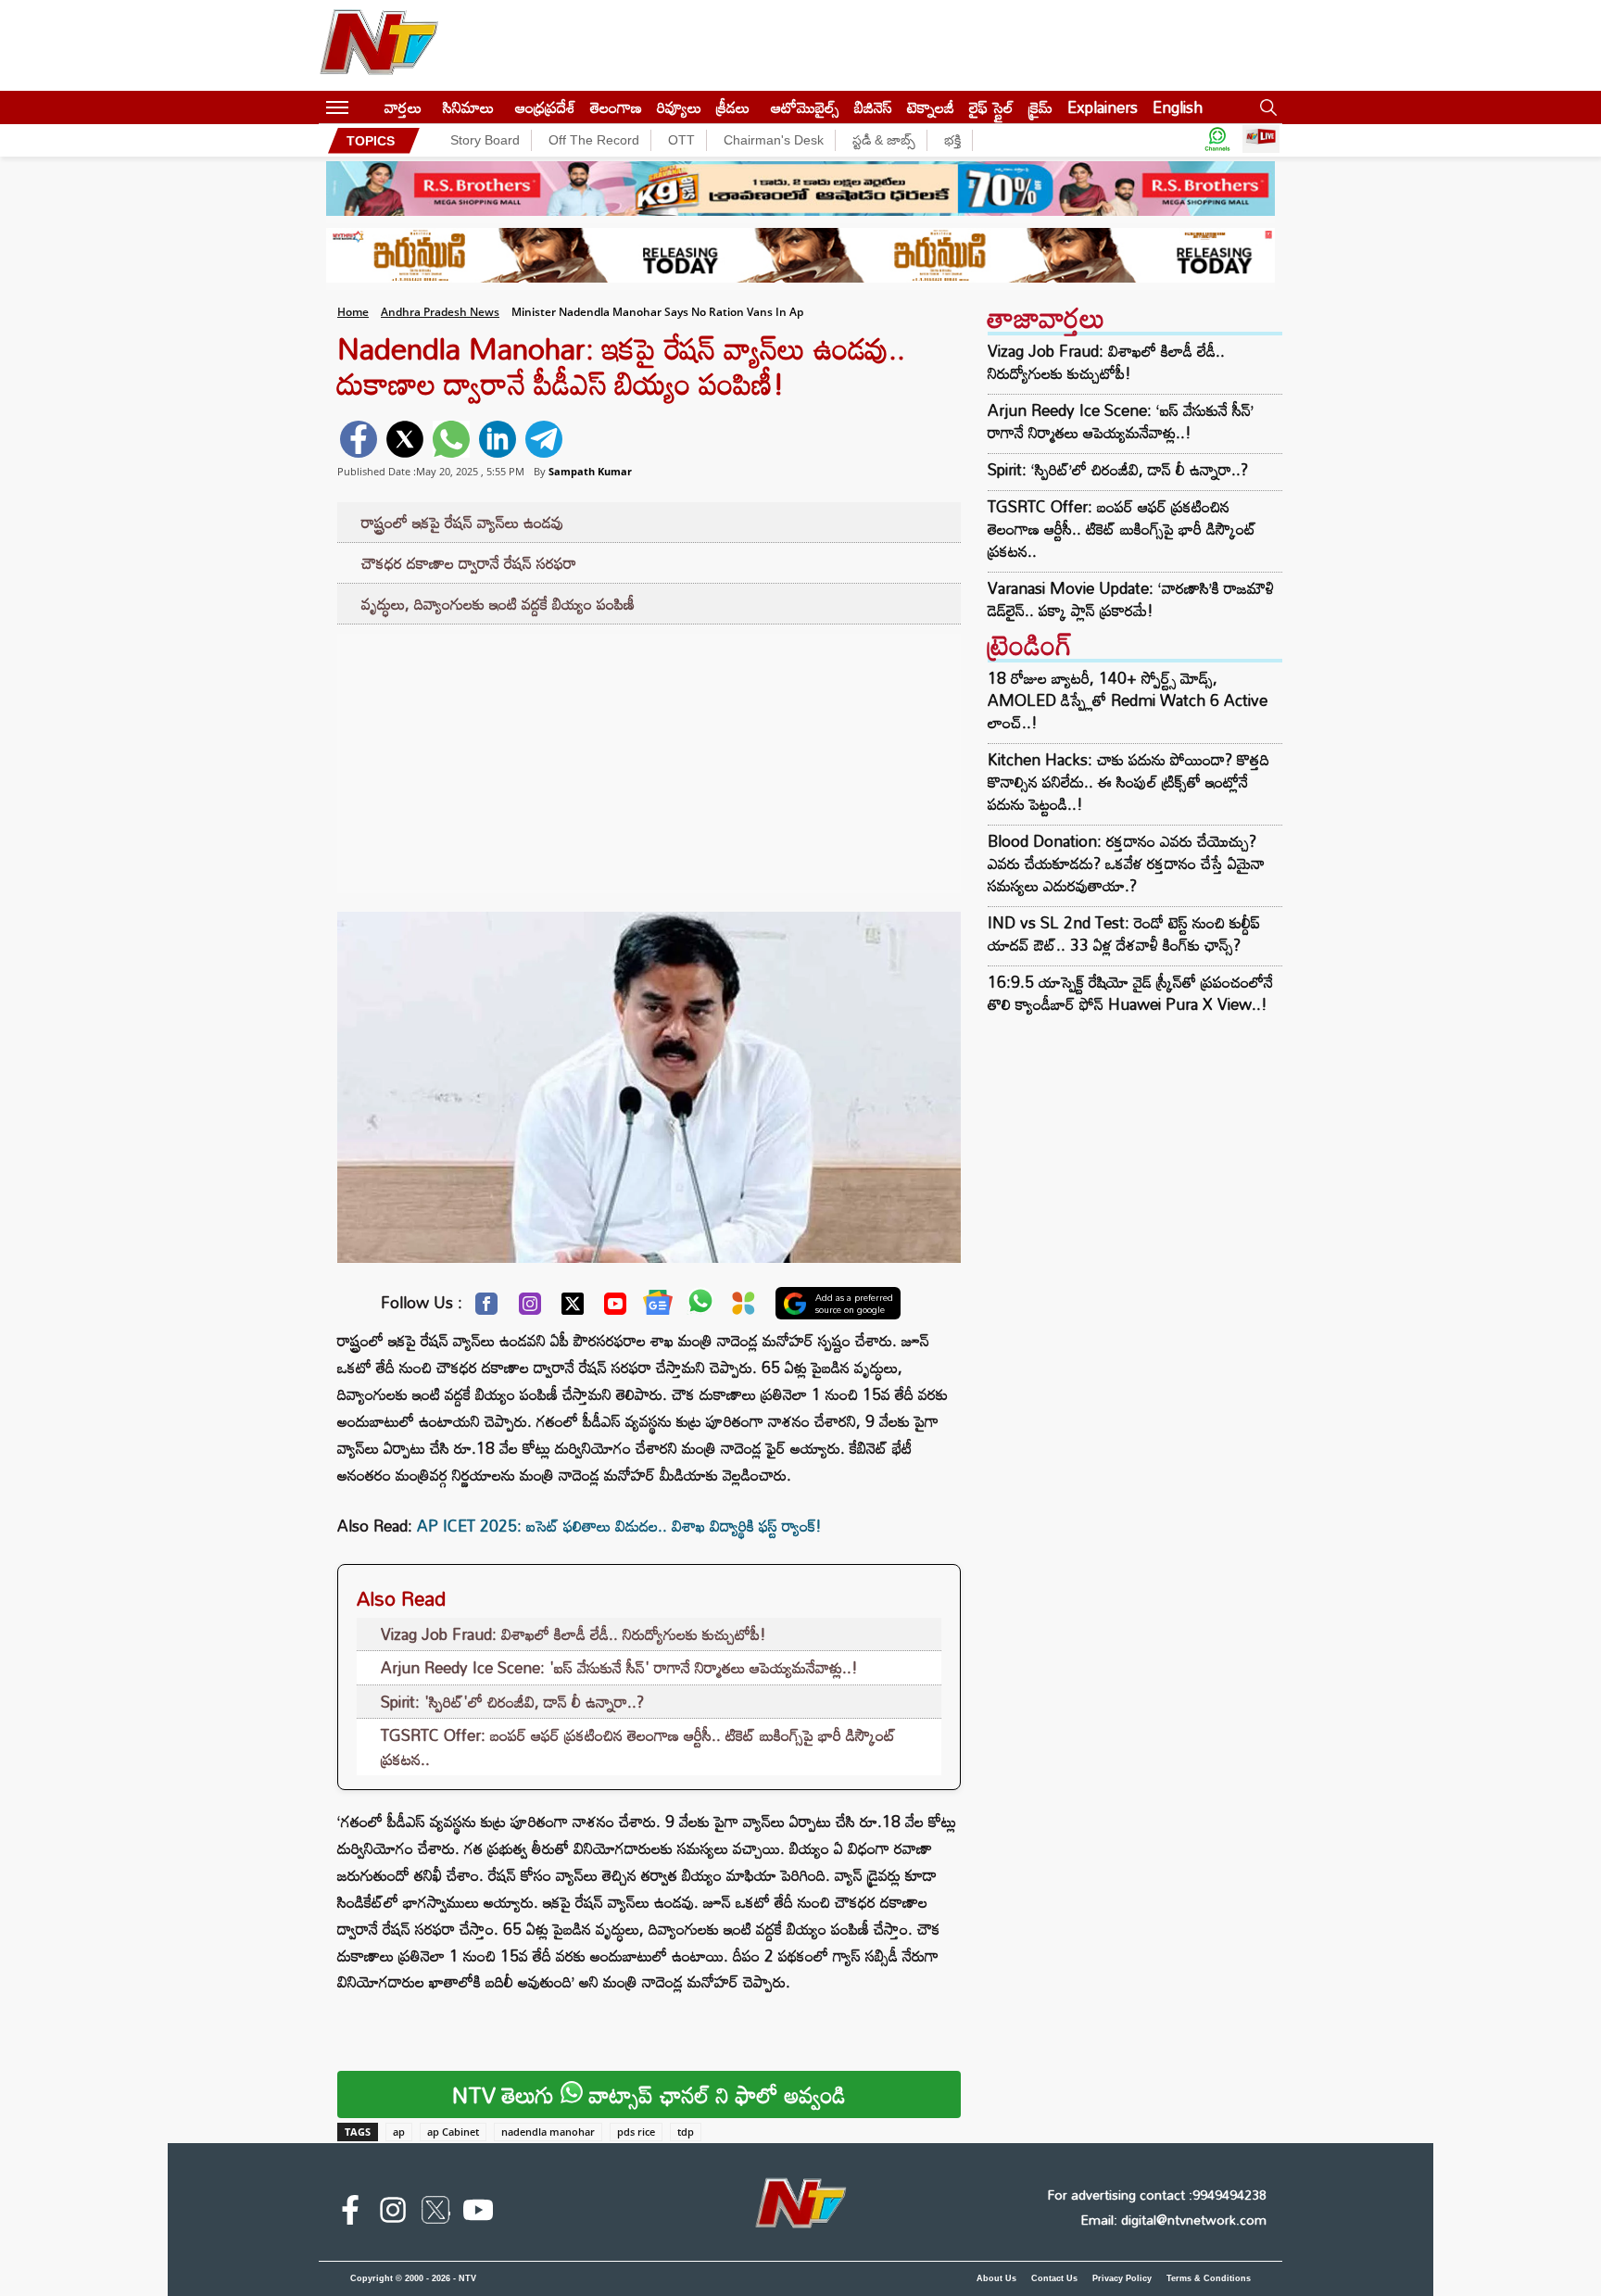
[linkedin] (498, 439)
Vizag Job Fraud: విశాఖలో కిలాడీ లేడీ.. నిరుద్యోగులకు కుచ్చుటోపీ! (574, 1634)
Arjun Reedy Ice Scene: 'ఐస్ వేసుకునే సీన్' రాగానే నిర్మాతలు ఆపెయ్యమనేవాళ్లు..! (619, 1667)
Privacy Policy (1122, 2278)
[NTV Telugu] (379, 45)
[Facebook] (486, 1308)
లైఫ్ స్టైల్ (991, 107)
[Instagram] (530, 1308)
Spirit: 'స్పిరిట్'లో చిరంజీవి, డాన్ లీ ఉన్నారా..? (512, 1702)
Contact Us (1054, 2278)
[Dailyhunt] (744, 1308)
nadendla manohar (548, 2132)
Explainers (1103, 107)
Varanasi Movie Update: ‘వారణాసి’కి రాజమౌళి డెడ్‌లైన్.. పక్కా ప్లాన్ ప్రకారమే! (1131, 599)
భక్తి (952, 140)
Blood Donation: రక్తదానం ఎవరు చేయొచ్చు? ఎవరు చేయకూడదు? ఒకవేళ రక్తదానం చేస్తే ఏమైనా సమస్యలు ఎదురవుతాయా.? (1126, 863)
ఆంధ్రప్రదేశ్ (545, 107)
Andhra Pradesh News (440, 312)
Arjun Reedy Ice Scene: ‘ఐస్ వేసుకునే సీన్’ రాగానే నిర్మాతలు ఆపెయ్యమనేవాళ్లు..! (1121, 422)
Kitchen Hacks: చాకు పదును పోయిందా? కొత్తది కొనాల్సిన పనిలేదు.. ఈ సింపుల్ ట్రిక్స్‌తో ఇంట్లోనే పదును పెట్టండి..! (1128, 782)
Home (353, 312)
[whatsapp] (451, 439)
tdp (686, 2132)
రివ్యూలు (679, 107)
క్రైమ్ (1040, 107)
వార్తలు (403, 107)
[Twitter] (573, 1308)
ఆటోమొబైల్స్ (805, 107)
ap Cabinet (453, 2132)
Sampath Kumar (590, 471)
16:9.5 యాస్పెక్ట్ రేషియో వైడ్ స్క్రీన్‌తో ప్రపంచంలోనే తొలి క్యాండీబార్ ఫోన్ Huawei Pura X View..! (1130, 993)
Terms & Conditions (1209, 2278)
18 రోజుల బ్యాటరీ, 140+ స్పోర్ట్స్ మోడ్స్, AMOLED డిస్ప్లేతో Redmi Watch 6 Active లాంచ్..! (1128, 700)
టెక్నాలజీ (931, 107)
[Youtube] (615, 1308)
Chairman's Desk (774, 140)
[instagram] (393, 2214)
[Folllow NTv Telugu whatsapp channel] (1217, 140)
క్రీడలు (733, 107)
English (1178, 107)
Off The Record (594, 140)
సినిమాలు (468, 107)
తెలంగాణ (616, 107)
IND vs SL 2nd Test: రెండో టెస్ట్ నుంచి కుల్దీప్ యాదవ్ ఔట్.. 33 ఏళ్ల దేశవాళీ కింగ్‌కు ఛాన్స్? (1124, 934)
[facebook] (359, 439)
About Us (996, 2278)
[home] (366, 107)
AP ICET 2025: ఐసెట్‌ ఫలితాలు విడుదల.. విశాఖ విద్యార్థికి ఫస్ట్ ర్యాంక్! (619, 1526)
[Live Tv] (1261, 140)
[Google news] (658, 1306)
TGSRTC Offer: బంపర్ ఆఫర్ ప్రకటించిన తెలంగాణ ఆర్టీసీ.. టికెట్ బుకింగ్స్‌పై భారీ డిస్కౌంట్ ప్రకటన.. (638, 1747)
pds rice (636, 2132)
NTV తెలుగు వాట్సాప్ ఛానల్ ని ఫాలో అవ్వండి (649, 2094)
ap (399, 2132)
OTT (681, 140)
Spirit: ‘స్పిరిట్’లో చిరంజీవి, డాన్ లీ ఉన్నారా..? (1118, 470)
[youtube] (478, 2214)
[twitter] (405, 439)
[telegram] (544, 439)
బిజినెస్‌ (873, 107)
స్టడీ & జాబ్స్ (884, 140)
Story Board (485, 140)
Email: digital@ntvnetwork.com (1173, 2220)
